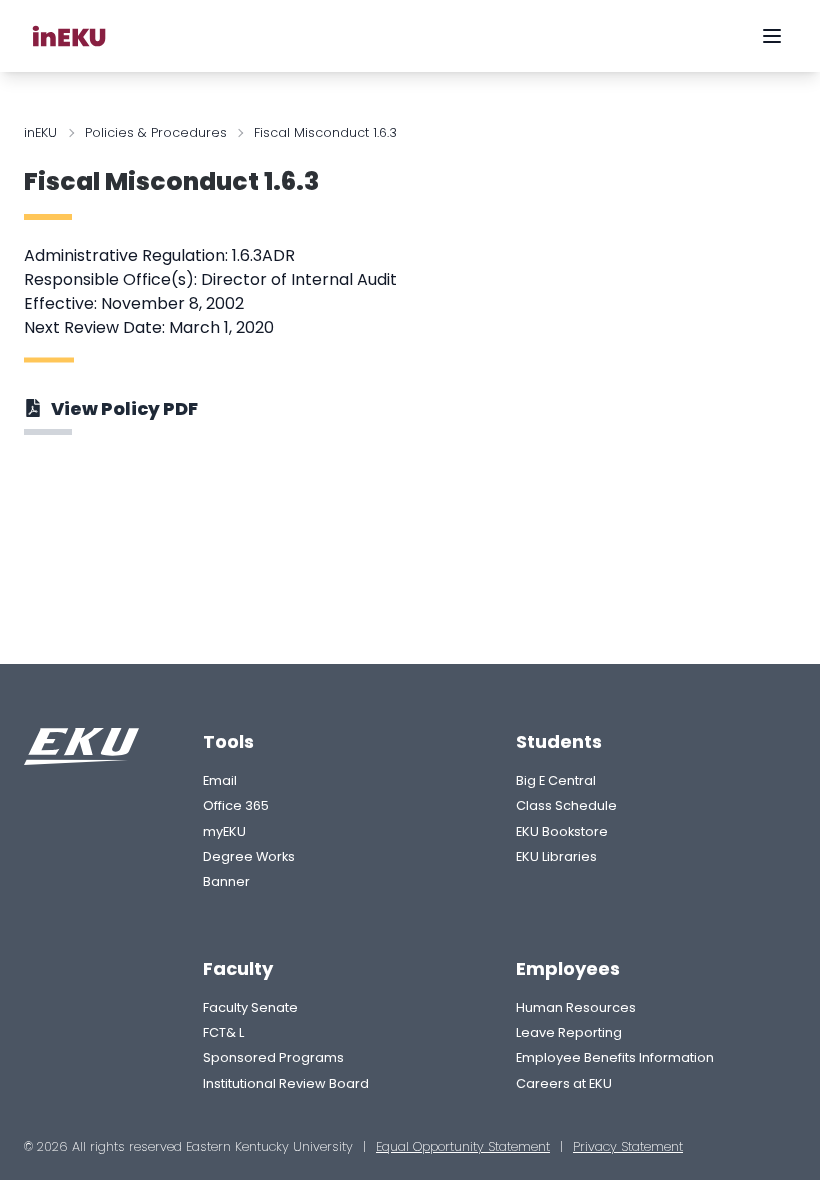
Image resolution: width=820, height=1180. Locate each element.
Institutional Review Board (286, 1083)
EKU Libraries (556, 856)
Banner (226, 881)
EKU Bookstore (562, 831)
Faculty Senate (250, 1007)
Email (220, 780)
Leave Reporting (569, 1032)
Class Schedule (566, 805)
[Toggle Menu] (772, 36)
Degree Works (249, 856)
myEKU (224, 831)
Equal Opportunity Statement (463, 1146)
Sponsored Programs (273, 1057)
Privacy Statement (628, 1146)
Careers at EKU (564, 1083)
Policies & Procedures (156, 132)
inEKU (40, 132)
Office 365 (236, 805)
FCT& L (223, 1032)
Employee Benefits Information (615, 1057)
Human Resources (576, 1007)
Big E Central (556, 780)
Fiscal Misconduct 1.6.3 (171, 181)
